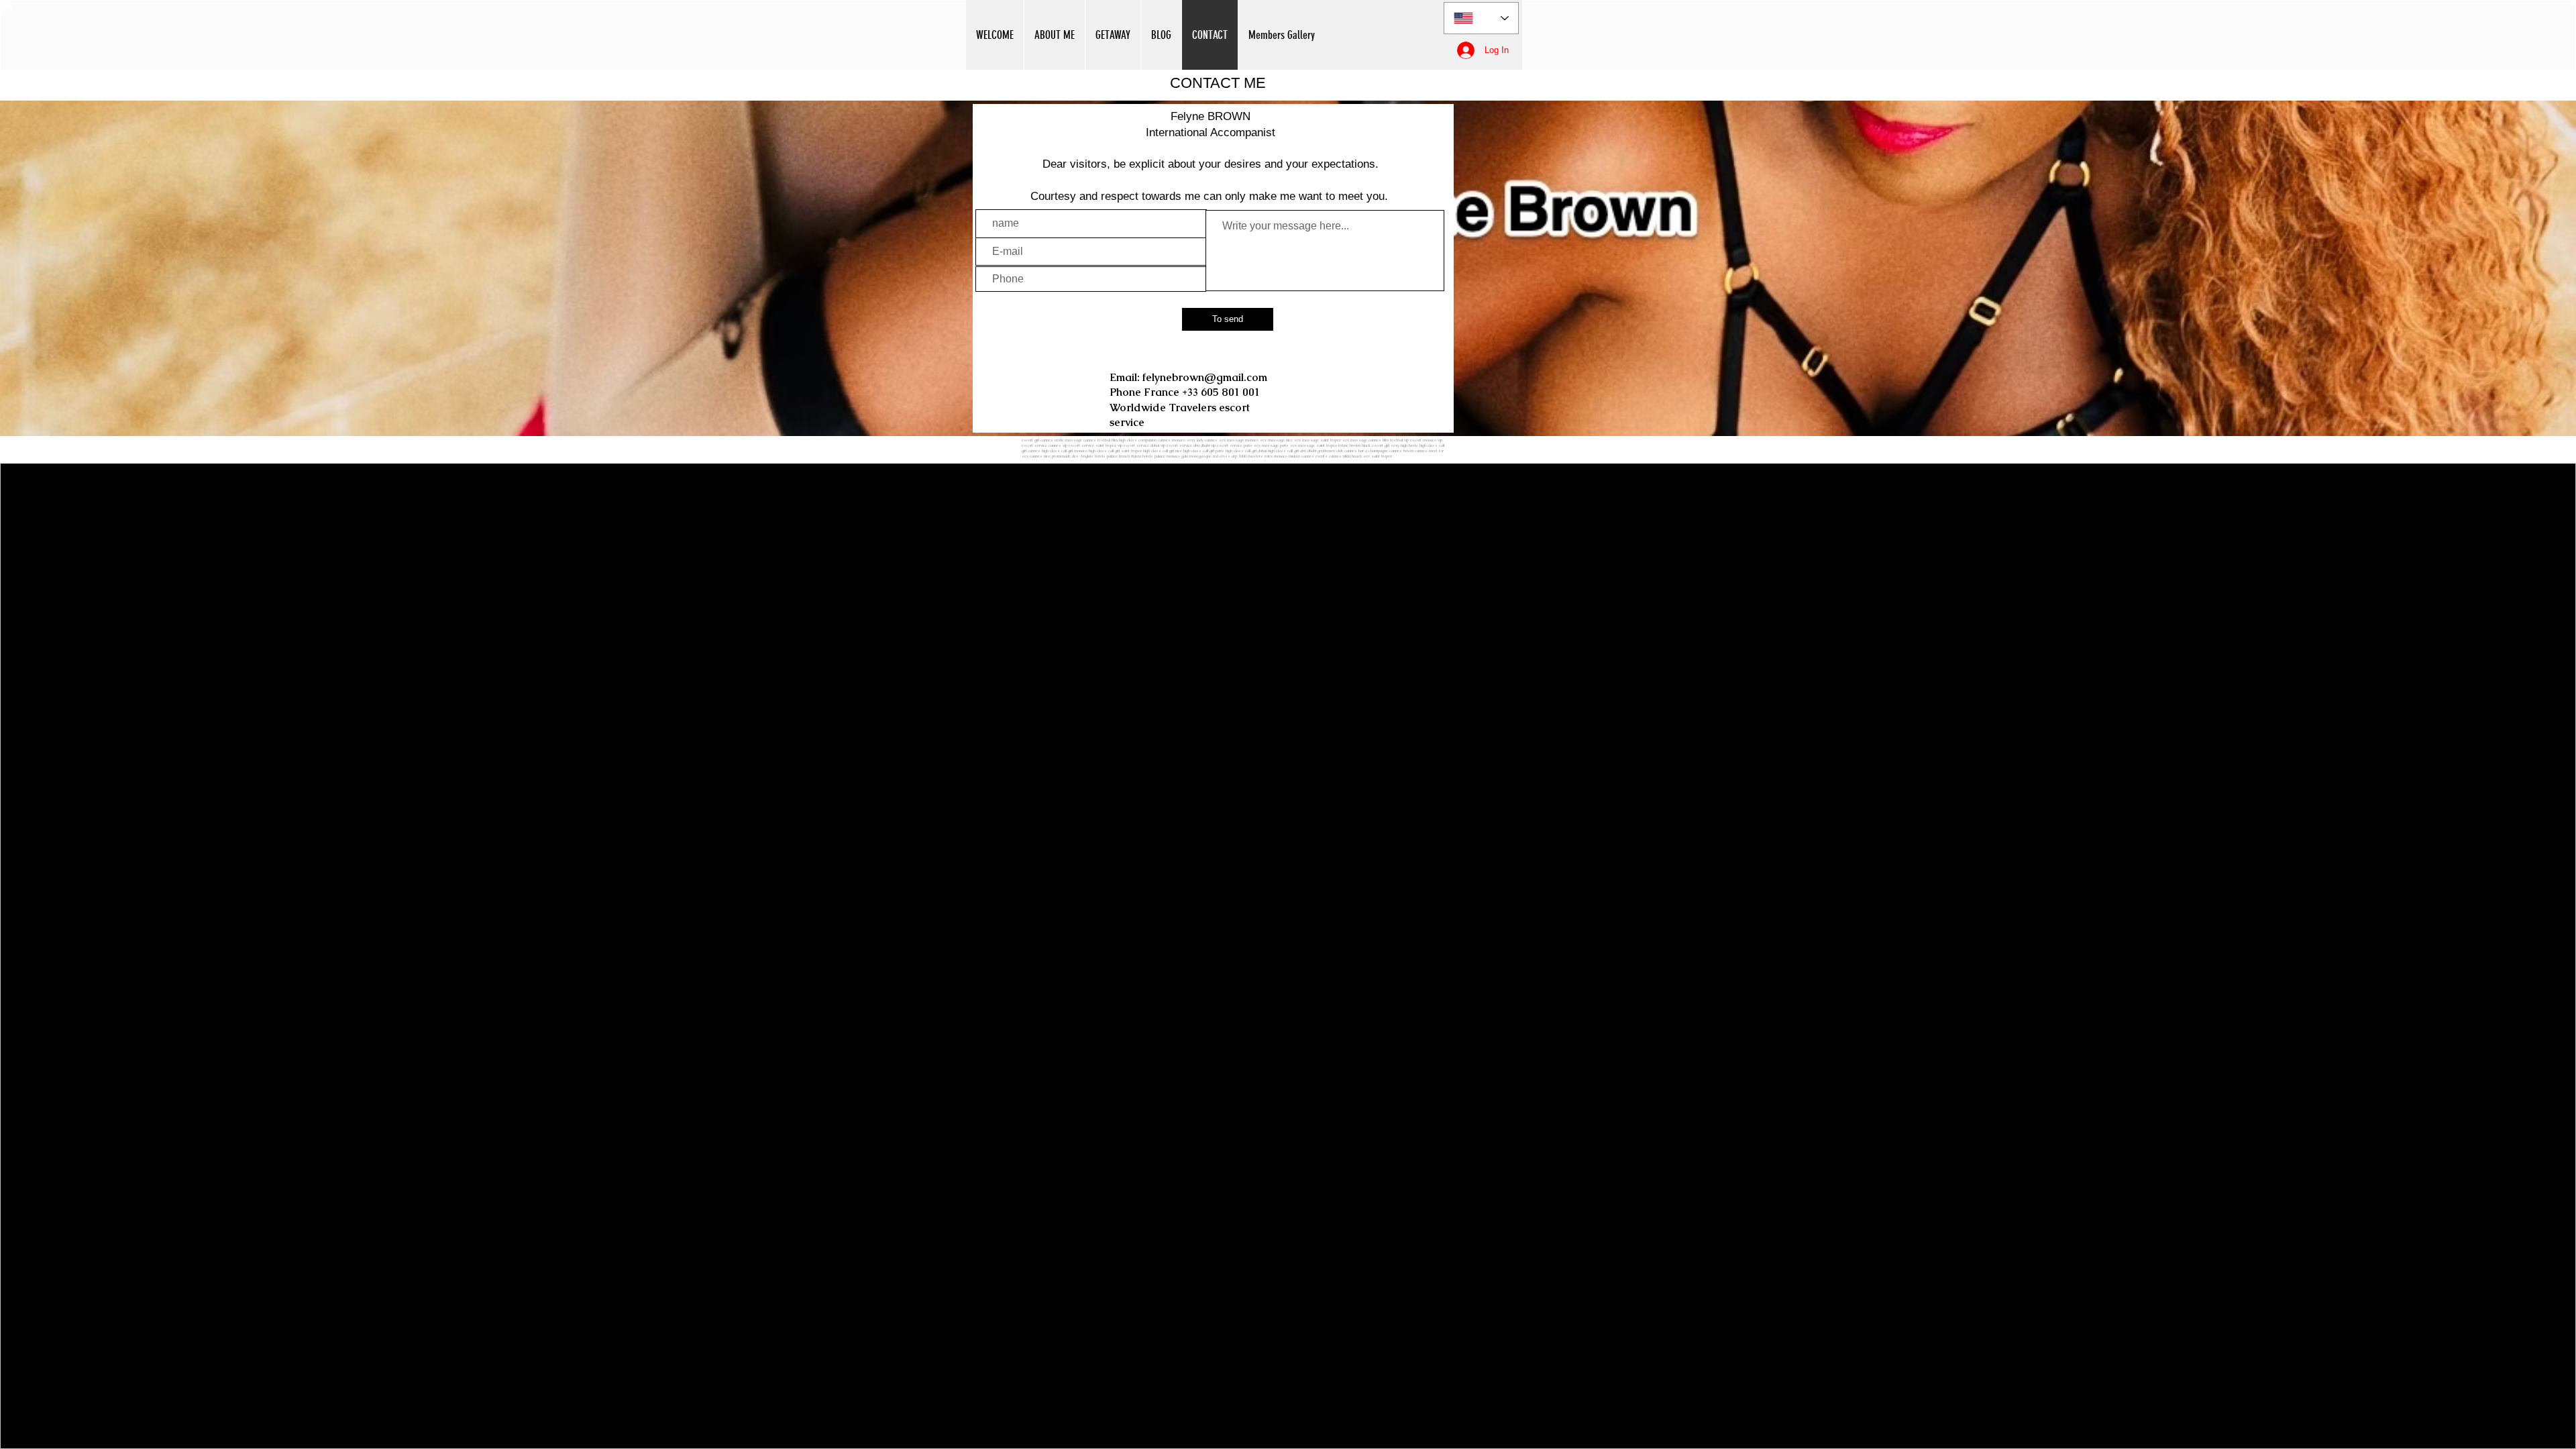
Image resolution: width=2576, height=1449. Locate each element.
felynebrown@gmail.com (1205, 377)
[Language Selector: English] (1481, 18)
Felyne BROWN (1211, 116)
